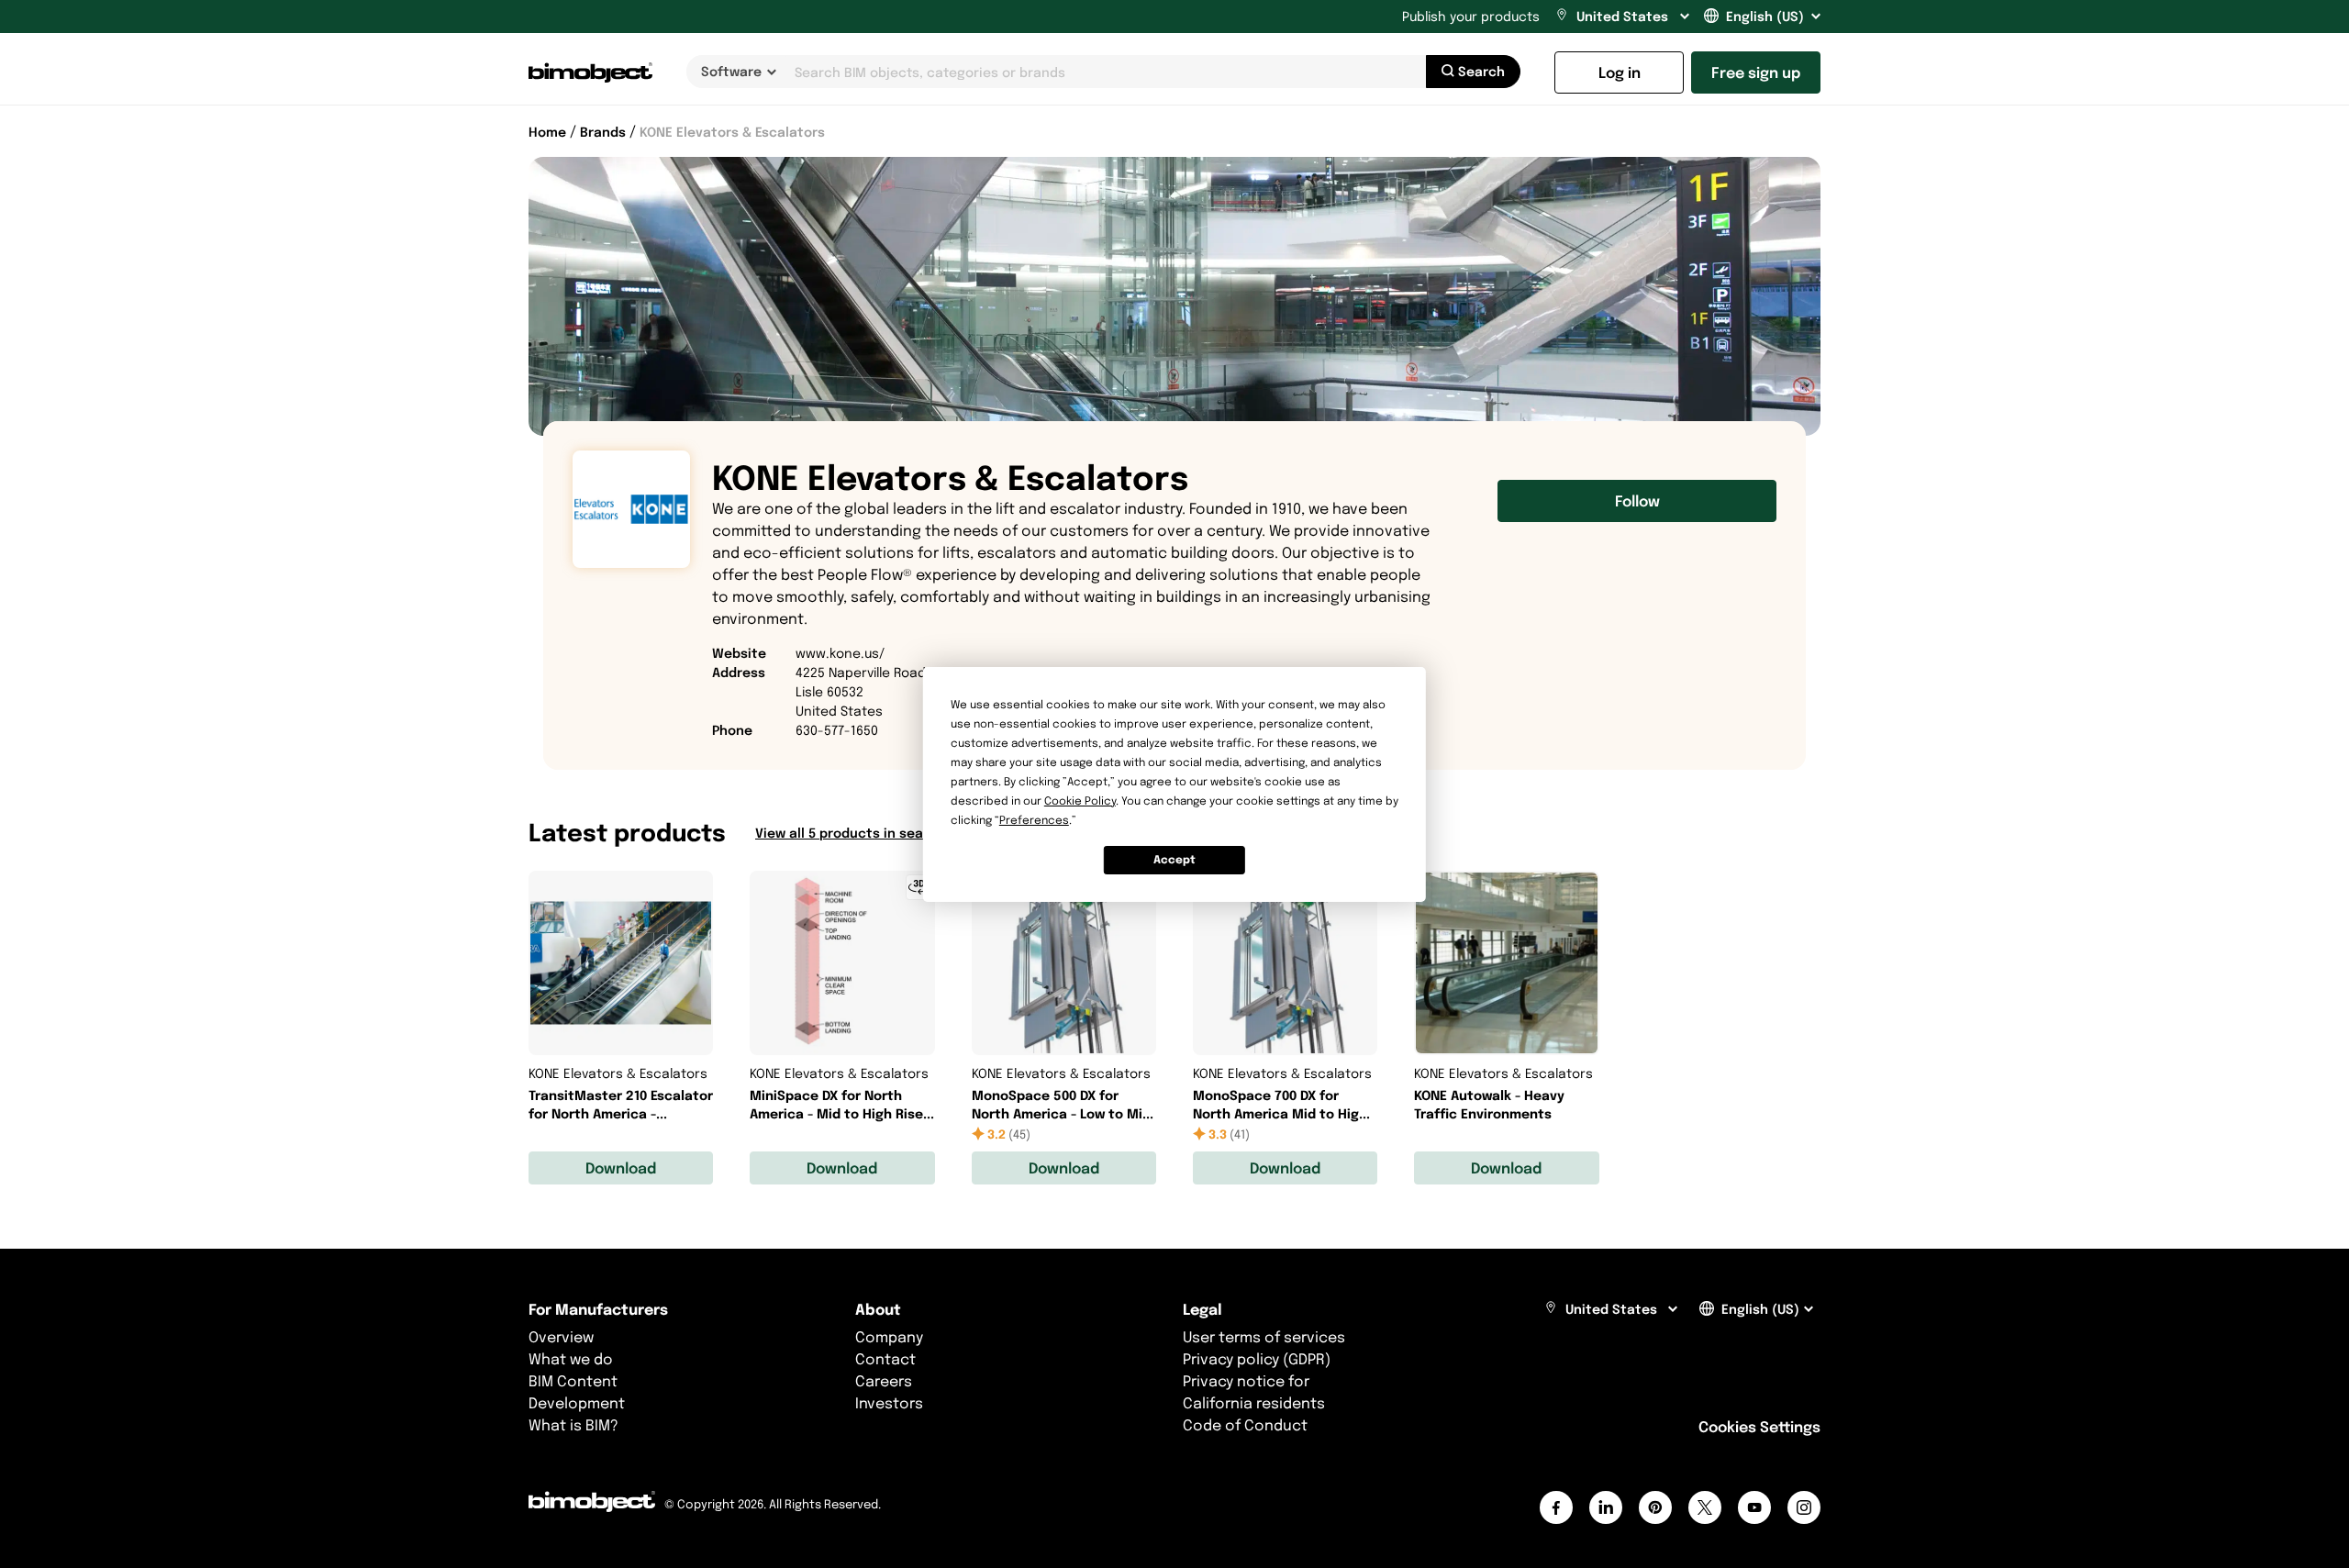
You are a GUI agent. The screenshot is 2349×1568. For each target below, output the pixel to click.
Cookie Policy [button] (1080, 801)
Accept (1174, 859)
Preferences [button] (1034, 820)
